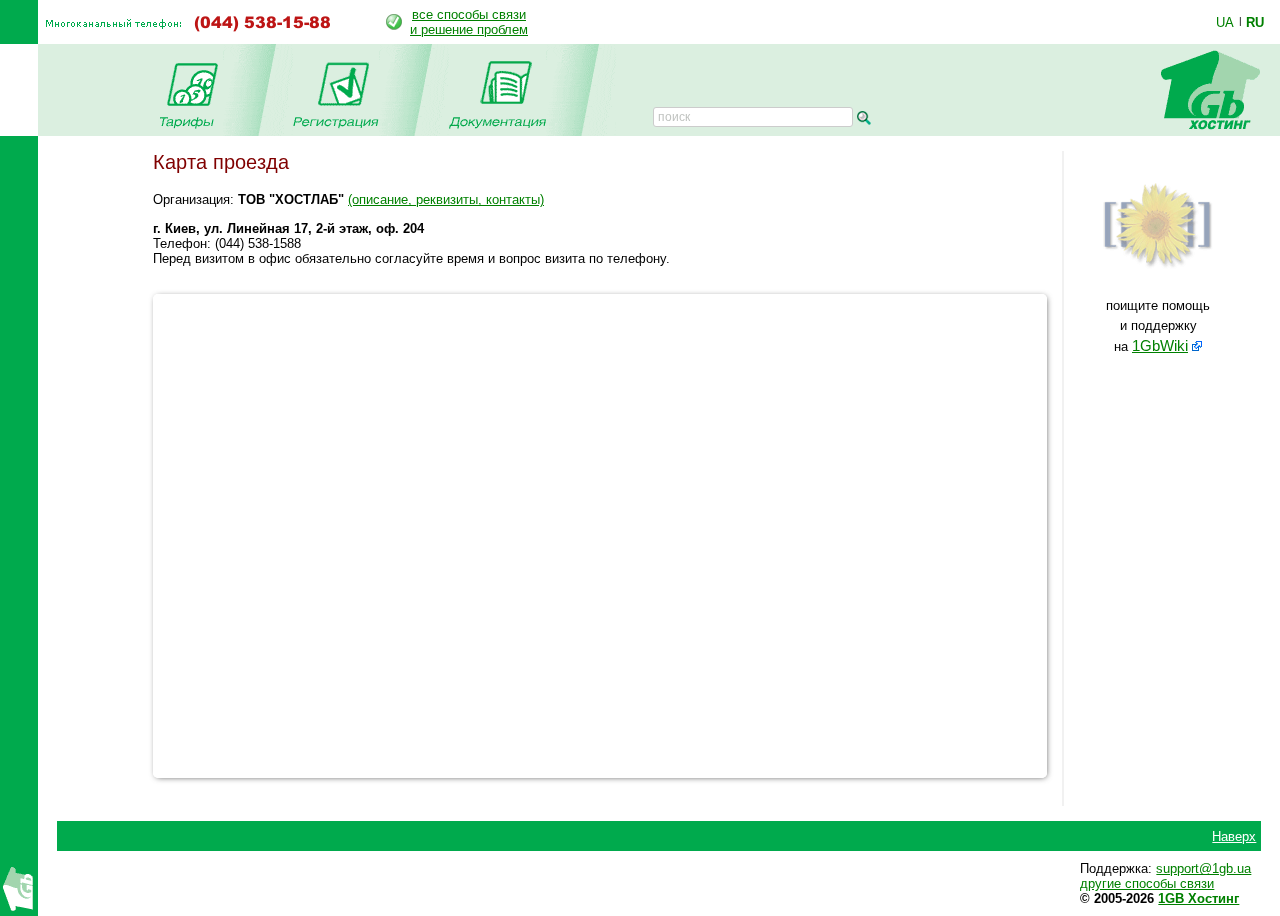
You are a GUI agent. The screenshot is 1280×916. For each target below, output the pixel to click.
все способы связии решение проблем (469, 22)
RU (1255, 22)
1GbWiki (1160, 346)
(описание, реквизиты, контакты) (446, 199)
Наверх (1234, 836)
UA (1225, 22)
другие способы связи (1147, 883)
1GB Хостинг (1198, 898)
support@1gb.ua (1203, 868)
